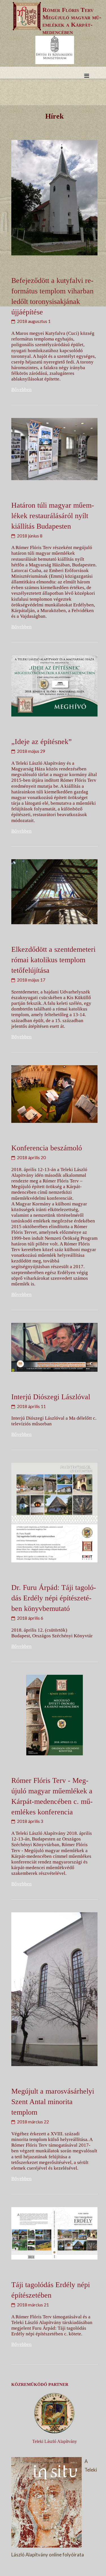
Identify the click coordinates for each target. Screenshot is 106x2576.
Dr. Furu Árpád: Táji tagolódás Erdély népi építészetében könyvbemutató (54, 1598)
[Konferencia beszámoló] (54, 1094)
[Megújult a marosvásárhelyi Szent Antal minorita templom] (54, 1989)
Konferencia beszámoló (47, 1148)
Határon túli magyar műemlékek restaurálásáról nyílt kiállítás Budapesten (53, 516)
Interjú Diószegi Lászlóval (51, 1397)
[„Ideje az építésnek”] (54, 686)
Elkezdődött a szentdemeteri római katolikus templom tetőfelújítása (53, 960)
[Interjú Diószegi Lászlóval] (54, 1347)
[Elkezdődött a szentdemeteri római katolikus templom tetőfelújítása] (54, 892)
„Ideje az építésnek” (42, 741)
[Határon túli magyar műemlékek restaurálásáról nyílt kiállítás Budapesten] (54, 449)
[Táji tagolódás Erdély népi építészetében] (54, 2233)
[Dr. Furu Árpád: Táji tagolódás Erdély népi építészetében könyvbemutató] (54, 1513)
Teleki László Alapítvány (55, 2441)
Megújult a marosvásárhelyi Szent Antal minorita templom (53, 2102)
